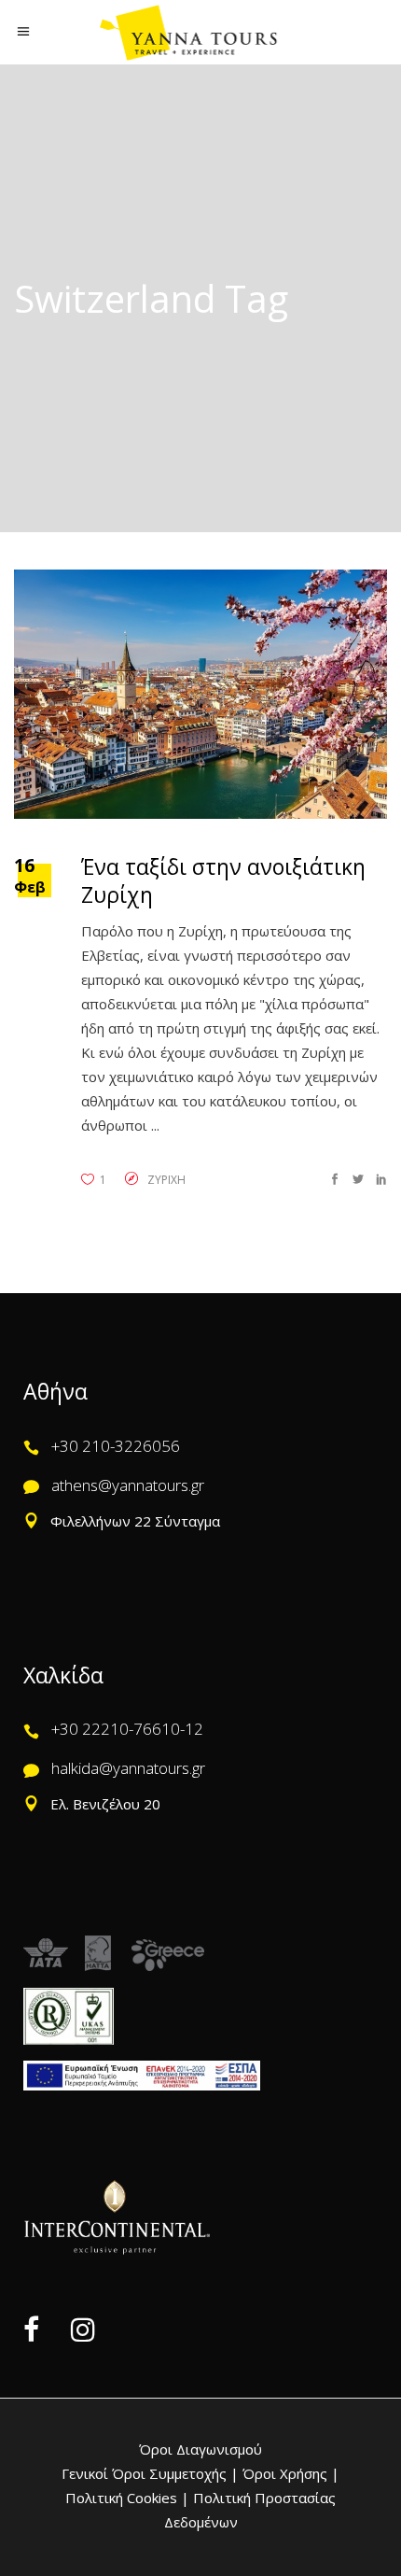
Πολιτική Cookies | (127, 2498)
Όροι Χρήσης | (291, 2473)
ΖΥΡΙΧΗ (166, 1180)
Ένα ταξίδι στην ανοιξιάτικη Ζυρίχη (223, 880)
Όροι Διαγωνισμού (200, 2449)
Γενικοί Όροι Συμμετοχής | (152, 2473)
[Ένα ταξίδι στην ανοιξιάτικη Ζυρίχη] (200, 694)
